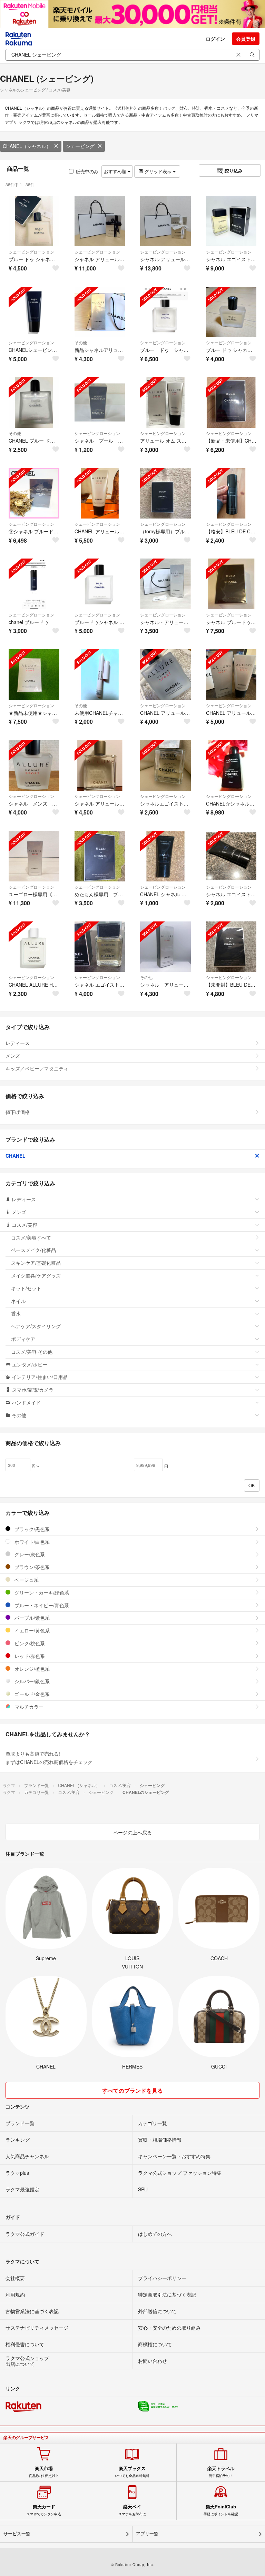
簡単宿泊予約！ (221, 2472)
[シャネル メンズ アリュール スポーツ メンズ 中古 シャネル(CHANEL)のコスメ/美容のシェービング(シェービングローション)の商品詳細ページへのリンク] (34, 765)
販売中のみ (87, 171)
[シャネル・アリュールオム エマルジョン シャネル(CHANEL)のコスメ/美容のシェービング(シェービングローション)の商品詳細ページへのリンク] (165, 584)
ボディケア (23, 1339)
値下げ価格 (18, 1112)
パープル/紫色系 (31, 1618)
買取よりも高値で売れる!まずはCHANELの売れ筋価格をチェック (49, 1758)
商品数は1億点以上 (44, 2472)
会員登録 (246, 39)
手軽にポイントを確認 (221, 2510)
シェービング (80, 146)
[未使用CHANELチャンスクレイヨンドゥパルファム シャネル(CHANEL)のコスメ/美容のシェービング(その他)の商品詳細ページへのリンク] (100, 675)
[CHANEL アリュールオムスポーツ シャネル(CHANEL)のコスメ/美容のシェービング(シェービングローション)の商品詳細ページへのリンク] (231, 675)
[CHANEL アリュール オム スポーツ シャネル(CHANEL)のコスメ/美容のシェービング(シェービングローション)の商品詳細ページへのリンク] (100, 493)
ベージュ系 (26, 1580)
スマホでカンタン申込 (44, 2510)
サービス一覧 (17, 2534)
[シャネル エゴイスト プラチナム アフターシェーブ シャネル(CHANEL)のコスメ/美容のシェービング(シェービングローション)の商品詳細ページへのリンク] (231, 856)
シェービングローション (31, 252)
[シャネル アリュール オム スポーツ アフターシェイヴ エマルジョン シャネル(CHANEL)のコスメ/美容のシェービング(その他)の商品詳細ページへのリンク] (165, 947)
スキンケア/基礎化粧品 (36, 1263)
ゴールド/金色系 (31, 1694)
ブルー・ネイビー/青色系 (41, 1605)
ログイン (215, 39)
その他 (81, 342)
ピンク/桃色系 (29, 1643)
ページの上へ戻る (132, 1832)
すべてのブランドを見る (132, 2090)
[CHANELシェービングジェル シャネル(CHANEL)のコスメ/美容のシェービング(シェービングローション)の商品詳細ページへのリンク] (34, 312)
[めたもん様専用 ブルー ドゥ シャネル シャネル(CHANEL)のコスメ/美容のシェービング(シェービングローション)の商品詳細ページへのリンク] (100, 856)
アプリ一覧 (147, 2534)
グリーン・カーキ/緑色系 (41, 1592)
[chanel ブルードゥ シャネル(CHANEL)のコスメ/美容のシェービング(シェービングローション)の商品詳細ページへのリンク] (34, 584)
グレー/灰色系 (29, 1554)
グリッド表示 (158, 171)
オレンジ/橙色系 (31, 1669)
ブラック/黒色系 (31, 1529)
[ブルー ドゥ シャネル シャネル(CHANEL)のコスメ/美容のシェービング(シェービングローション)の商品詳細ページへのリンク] (165, 312)
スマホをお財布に (132, 2510)
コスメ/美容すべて (31, 1237)
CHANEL (16, 1156)
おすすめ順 (116, 171)
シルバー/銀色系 (31, 1681)
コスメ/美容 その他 (32, 1352)
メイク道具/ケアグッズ (36, 1275)
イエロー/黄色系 (31, 1630)
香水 (16, 1313)
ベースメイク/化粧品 (33, 1250)
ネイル (18, 1301)
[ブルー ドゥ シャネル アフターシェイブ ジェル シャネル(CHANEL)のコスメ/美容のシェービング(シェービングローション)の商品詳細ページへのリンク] (34, 221)
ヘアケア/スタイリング (36, 1326)
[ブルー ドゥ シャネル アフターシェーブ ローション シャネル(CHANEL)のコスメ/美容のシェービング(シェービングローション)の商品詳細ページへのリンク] (231, 312)
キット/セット (26, 1288)
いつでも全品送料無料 (132, 2472)
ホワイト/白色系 (31, 1542)
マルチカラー (28, 1707)
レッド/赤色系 (29, 1656)
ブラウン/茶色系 (31, 1567)
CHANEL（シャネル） (27, 146)
